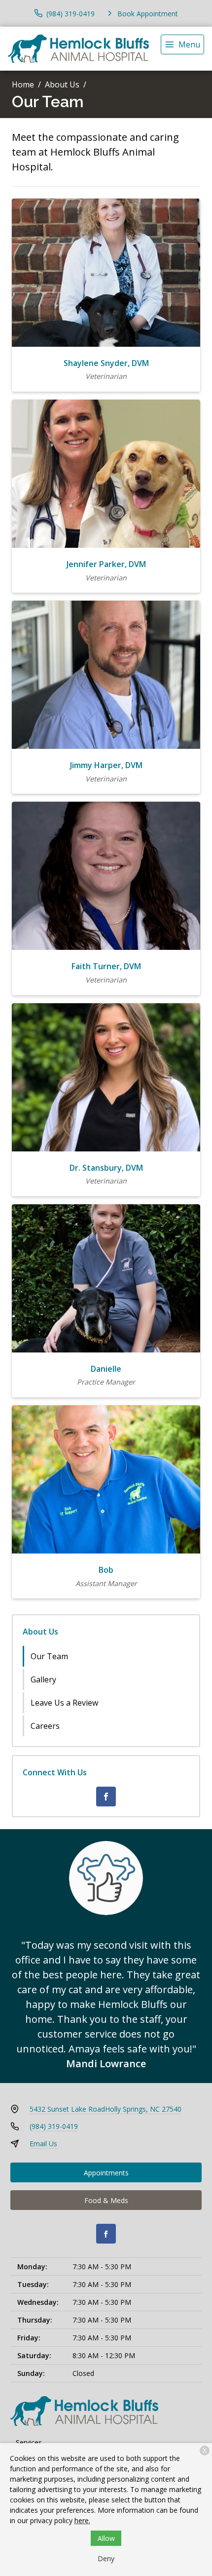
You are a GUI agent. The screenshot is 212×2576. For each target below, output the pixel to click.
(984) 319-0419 (54, 2126)
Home (23, 84)
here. (82, 2520)
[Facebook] (106, 1797)
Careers (45, 1726)
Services (29, 2442)
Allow (106, 2538)
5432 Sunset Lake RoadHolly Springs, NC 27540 (106, 2109)
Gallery (43, 1679)
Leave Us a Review (64, 1703)
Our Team (49, 1656)
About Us (62, 84)
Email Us (43, 2144)
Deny (106, 2558)
